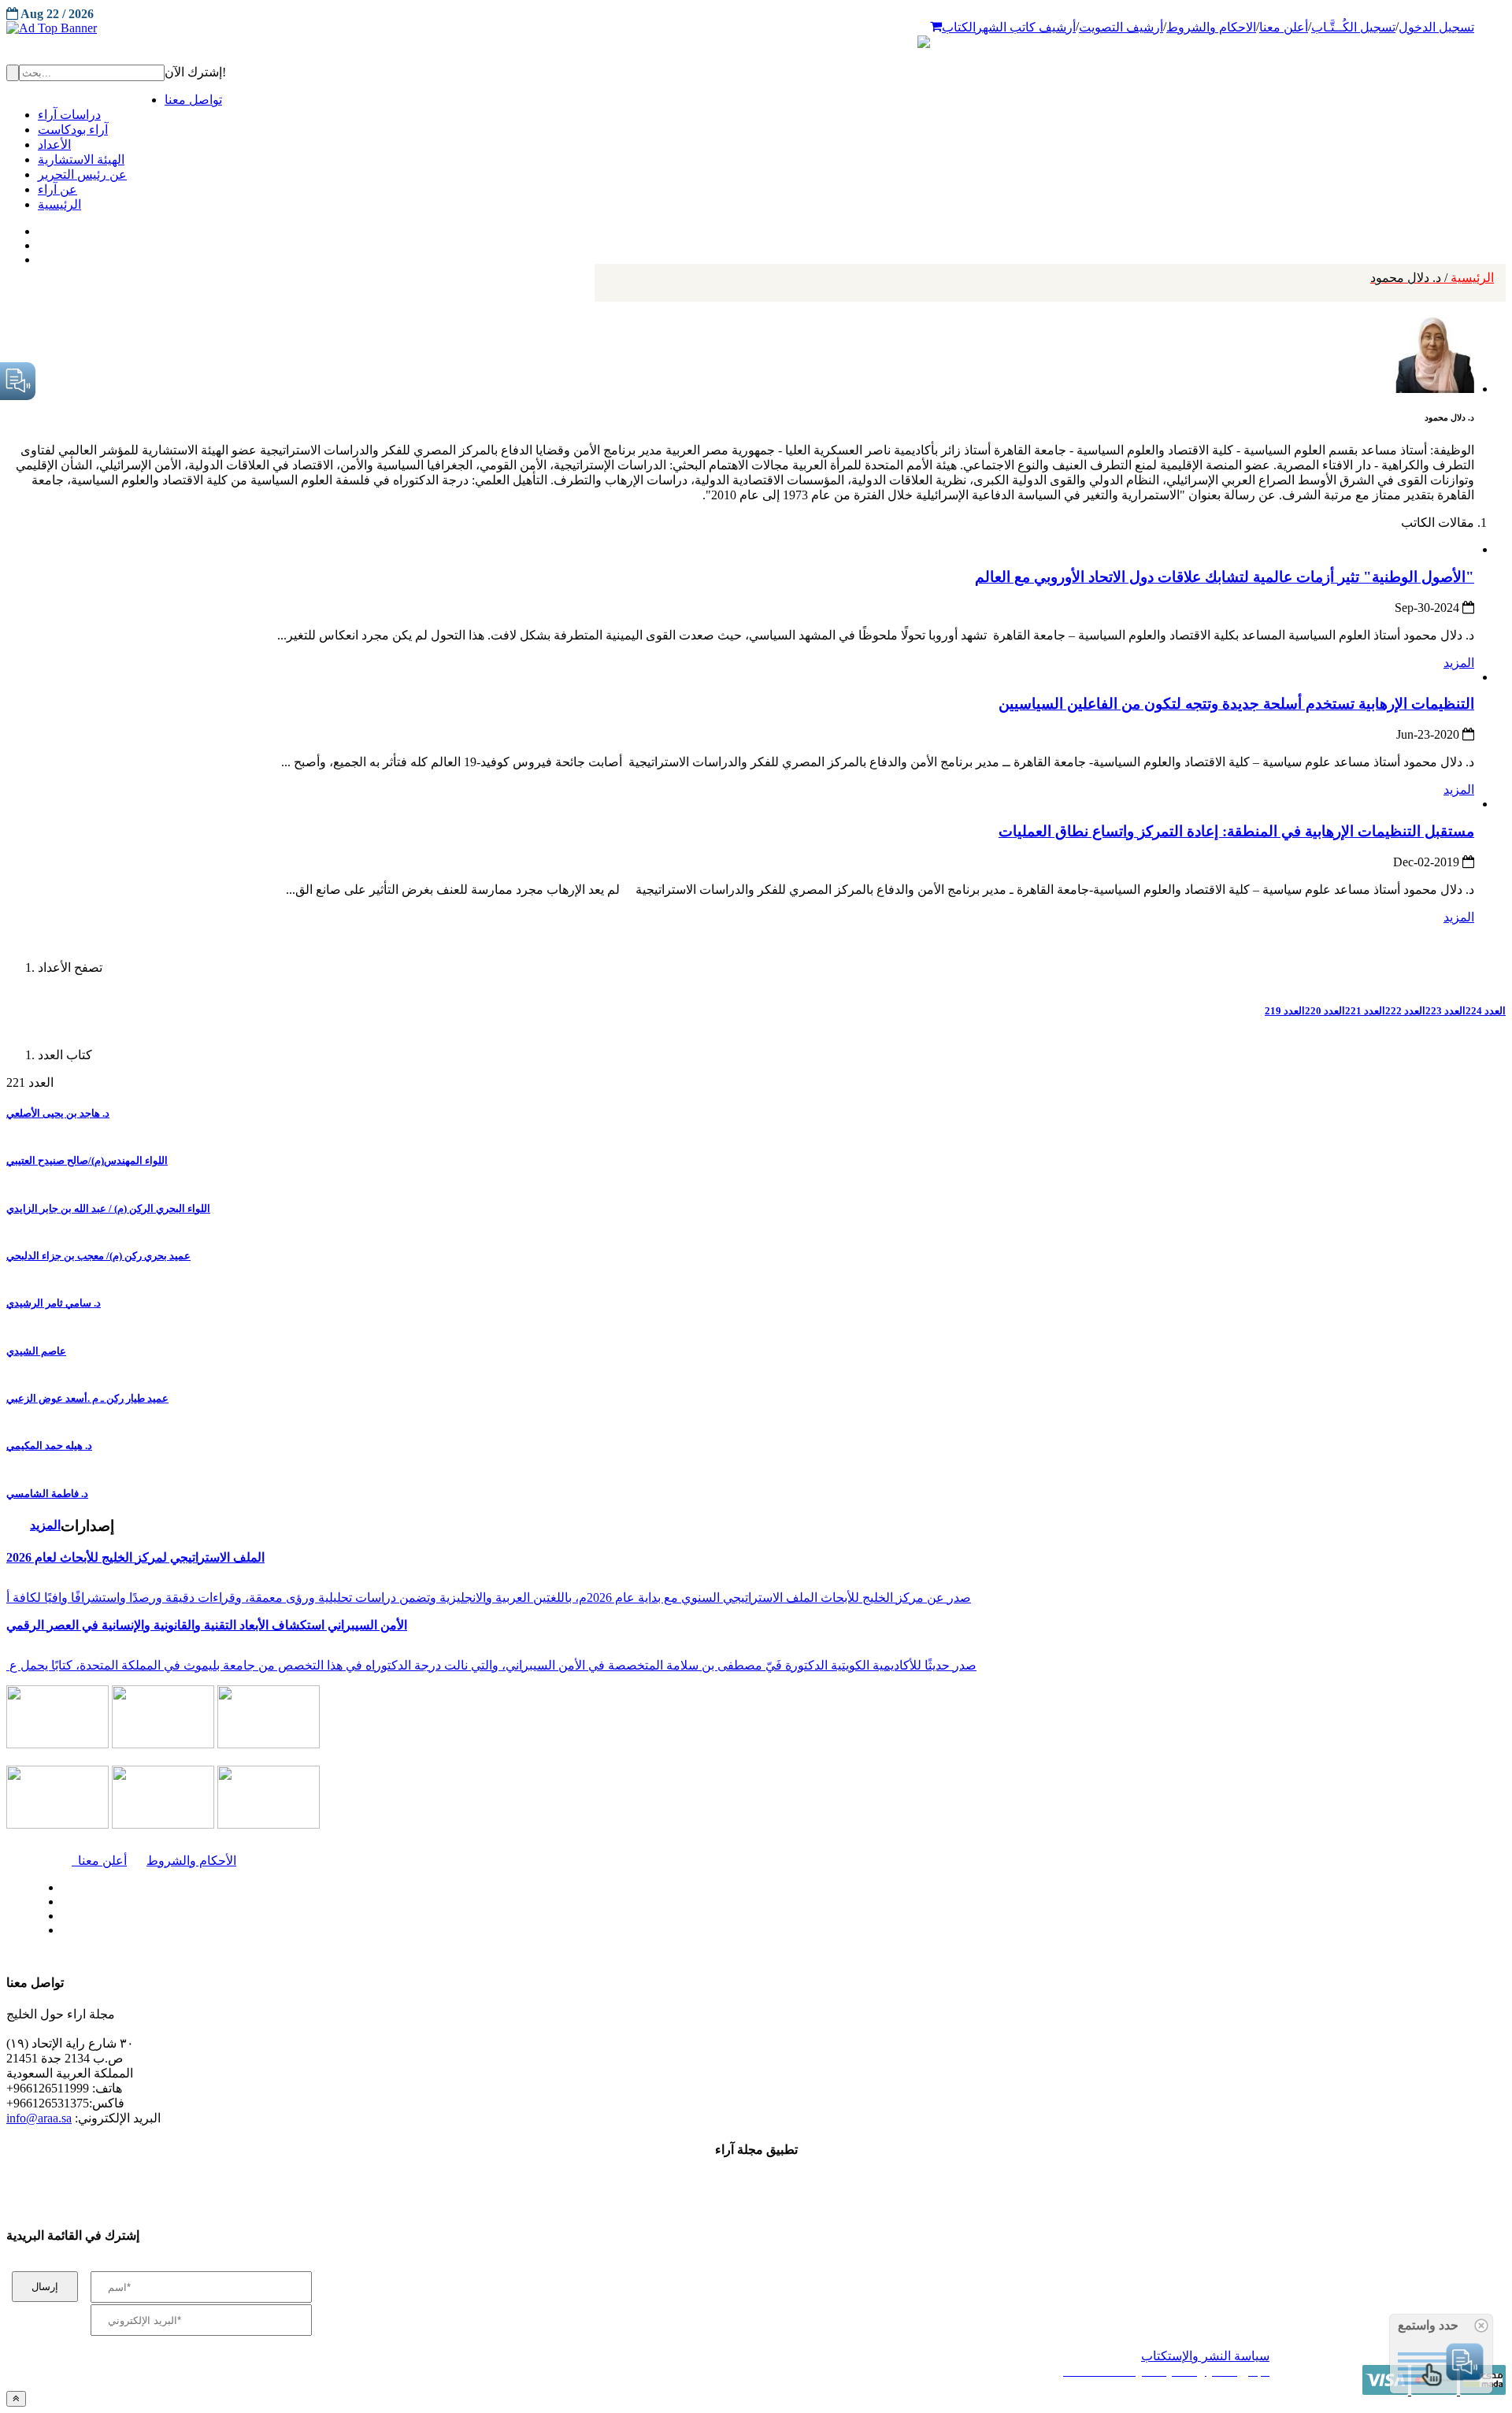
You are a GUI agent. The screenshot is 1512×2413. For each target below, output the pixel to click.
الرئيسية (1432, 278)
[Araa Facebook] (59, 1884)
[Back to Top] (16, 2398)
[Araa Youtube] (39, 256)
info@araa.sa (39, 2118)
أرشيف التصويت (1121, 27)
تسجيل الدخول (1436, 27)
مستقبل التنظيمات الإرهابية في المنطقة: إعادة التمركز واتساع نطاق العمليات (1236, 831)
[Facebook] (37, 228)
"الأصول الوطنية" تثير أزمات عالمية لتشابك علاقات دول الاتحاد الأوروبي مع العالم (1225, 577)
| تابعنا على (426, 1931)
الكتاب (959, 27)
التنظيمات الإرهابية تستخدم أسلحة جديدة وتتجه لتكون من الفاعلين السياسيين (1236, 704)
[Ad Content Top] (756, 28)
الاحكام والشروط (1211, 27)
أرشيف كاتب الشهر (1026, 27)
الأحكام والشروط (191, 1861)
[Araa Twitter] (40, 242)
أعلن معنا (1284, 27)
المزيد (1459, 663)
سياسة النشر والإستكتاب (1205, 2356)
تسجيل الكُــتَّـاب (1353, 27)
